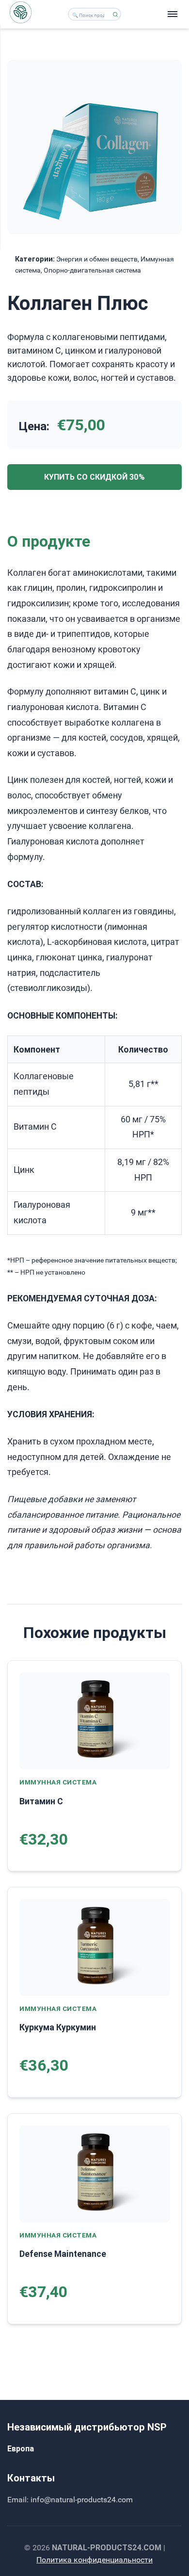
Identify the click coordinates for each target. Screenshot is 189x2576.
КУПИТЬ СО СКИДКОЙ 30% (94, 477)
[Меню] (173, 14)
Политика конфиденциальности (94, 2560)
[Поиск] (115, 14)
